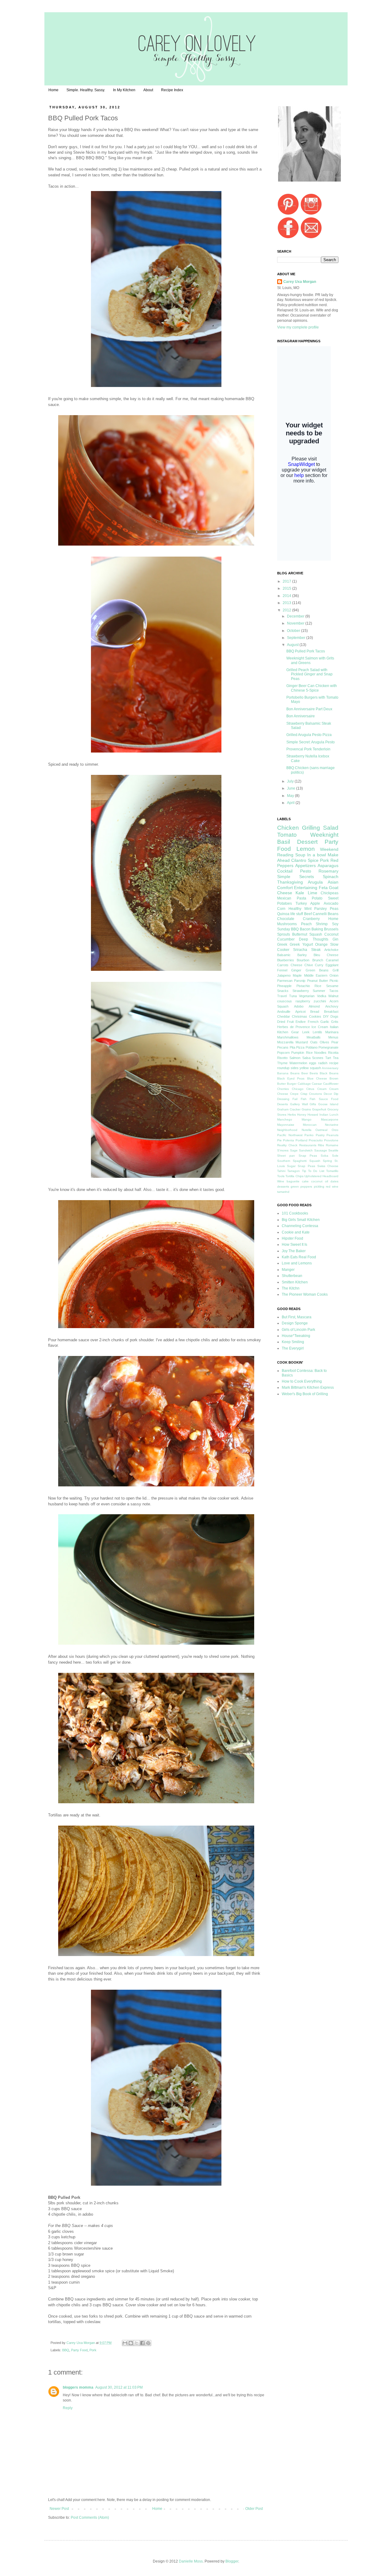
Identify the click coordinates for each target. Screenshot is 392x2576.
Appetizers (305, 866)
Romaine (332, 1145)
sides (295, 1068)
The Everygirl (293, 1348)
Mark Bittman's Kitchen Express (308, 1388)
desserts (283, 1187)
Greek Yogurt (301, 944)
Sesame (332, 986)
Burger (292, 1084)
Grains (306, 1109)
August (293, 645)
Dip (336, 1094)
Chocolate (286, 919)
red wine (332, 1187)
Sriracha (300, 950)
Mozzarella (285, 1042)
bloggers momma (78, 2387)
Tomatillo (332, 1171)
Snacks (283, 991)
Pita (292, 1047)
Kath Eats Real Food (299, 1257)
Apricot (300, 1012)
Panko (309, 1135)
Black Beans (329, 1073)
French (313, 1022)
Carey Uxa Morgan (81, 2343)
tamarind (283, 1192)
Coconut (331, 934)
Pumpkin (298, 1053)
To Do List (316, 1171)
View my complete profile (298, 327)
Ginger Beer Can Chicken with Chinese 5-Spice (312, 688)
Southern (284, 1161)
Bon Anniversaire (301, 716)
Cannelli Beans (326, 914)
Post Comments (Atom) (90, 2518)
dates (334, 1181)
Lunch (334, 1115)
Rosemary (328, 871)
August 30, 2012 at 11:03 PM (119, 2387)
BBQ (66, 2350)
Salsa (306, 1058)
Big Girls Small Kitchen (301, 1220)
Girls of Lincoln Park (298, 1330)
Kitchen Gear (288, 1032)
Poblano (312, 1047)
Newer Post (59, 2509)
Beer (305, 1073)
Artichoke (331, 950)
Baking (317, 929)
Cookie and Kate (296, 1232)
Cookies (315, 1016)
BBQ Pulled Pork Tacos (306, 651)
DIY (326, 1016)
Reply (68, 2408)
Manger (288, 1270)
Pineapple (284, 986)
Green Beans (317, 970)
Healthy (295, 909)
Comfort (285, 888)
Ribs (321, 1145)
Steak (316, 950)
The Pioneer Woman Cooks (305, 1294)
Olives (324, 1042)
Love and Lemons (297, 1263)
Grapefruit (319, 1109)
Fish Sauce (319, 1099)
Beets (314, 1073)
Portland (302, 1140)
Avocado (331, 903)
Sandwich (306, 1150)
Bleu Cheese (326, 955)
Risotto (282, 1058)
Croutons (315, 1094)
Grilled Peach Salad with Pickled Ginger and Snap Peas (309, 674)
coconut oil (320, 1181)
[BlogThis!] (131, 2343)
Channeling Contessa (300, 1226)
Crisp (304, 1094)
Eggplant (332, 965)
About (148, 90)
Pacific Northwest (290, 1135)
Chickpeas (330, 893)
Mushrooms (287, 924)
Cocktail (285, 871)
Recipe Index (172, 90)
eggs (313, 1063)
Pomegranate (328, 1047)
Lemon (306, 849)
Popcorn (283, 1053)
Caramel (332, 960)
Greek (282, 944)
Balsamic (284, 955)
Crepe (294, 1094)
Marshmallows (288, 1037)
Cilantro (299, 860)
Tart (328, 1058)
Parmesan (285, 981)
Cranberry (311, 919)
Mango (307, 1119)
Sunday (284, 929)
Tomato (287, 835)
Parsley (320, 909)
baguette (293, 1181)
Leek (306, 1032)
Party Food (79, 2350)
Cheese (296, 965)
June (292, 788)
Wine (281, 1181)
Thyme (282, 1063)
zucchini (320, 1001)
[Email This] (125, 2343)
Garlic (325, 1022)
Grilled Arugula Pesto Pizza (309, 735)
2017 (287, 581)
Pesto (306, 871)
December (296, 616)
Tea (336, 1058)
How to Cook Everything (302, 1381)
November (296, 623)
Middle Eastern (316, 975)
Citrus (310, 1089)
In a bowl (317, 855)
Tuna (293, 996)
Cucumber (286, 939)
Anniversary (330, 1068)
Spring (327, 1161)
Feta (323, 888)
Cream (322, 1089)
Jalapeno (284, 975)
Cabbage (304, 1084)
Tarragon (294, 1171)
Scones (318, 1058)
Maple (297, 975)
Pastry (320, 1135)
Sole (335, 1156)
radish (323, 1063)
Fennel (282, 970)
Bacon (305, 929)
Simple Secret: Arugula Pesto (311, 742)
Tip (304, 1171)
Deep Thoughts (313, 939)
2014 (287, 596)
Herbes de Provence (294, 1027)
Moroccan (310, 1125)
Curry (319, 965)
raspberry (303, 1001)
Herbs (292, 1115)
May (291, 796)
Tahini (281, 1171)
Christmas (300, 1016)
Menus (333, 1037)
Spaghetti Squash (306, 1161)
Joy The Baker (294, 1251)
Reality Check (287, 1145)
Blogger (232, 2561)
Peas (334, 909)
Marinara (332, 1032)
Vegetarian (307, 996)
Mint (308, 909)
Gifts (313, 1104)
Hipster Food (292, 1238)
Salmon (295, 1058)
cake (305, 1181)
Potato (317, 898)
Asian (333, 882)
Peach (306, 924)
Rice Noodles (316, 1053)
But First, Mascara (297, 1317)
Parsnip (300, 981)
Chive (309, 965)
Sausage (321, 1150)
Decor (328, 1094)
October (294, 631)
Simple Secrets (296, 877)
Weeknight (324, 835)
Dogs (334, 1016)
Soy (335, 924)
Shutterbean (292, 1276)
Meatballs (314, 1037)
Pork (93, 2350)
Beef (308, 914)
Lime (313, 893)
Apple (315, 903)
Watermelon (298, 1063)
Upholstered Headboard (321, 1176)
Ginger (296, 970)
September (297, 638)
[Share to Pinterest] (148, 2343)
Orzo (335, 1130)
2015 (287, 588)
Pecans (283, 1047)
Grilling (311, 828)
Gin (335, 939)
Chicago (298, 1089)
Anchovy (332, 1006)
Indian (324, 1115)
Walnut (333, 996)
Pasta (302, 898)
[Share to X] (137, 2343)
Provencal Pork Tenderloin (308, 749)
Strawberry (301, 991)
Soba (324, 1156)
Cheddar (284, 1016)
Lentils (317, 1032)
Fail (295, 1099)
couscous (285, 1001)
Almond (314, 1006)
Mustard (302, 1042)
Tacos (334, 991)
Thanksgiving (290, 882)
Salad (331, 828)
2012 (287, 610)
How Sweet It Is (294, 1245)
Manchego (285, 1119)
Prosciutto (316, 1140)
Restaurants (308, 1145)
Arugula (315, 882)
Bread (315, 1012)
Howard (313, 1115)
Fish (304, 1099)
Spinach (331, 877)
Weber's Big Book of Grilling (305, 1394)
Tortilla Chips (294, 1176)
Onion (334, 975)
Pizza (300, 1047)
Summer (319, 991)
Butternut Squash (307, 934)
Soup (300, 855)
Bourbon (303, 960)
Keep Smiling (293, 1342)
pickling (319, 1187)
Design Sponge (295, 1323)
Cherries (283, 1089)
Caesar (317, 1084)
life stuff (297, 914)
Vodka (322, 996)
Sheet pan (286, 1156)
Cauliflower (331, 1084)
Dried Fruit (285, 1022)
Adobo (299, 1006)
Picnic (334, 981)
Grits (335, 1022)
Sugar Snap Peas (301, 1166)
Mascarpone (330, 1119)
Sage (294, 1150)
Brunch (318, 960)
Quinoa (283, 914)
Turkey (301, 903)
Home (53, 90)
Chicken (288, 828)
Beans (295, 1073)
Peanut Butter (318, 981)
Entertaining (306, 888)
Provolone (331, 1140)
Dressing (283, 1099)
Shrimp (322, 924)
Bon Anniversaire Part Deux (309, 709)
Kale (300, 893)
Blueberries (286, 960)
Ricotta (333, 1053)
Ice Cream (320, 1027)
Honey (302, 1115)
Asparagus (328, 866)
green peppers (301, 1187)
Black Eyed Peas (291, 1078)
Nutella (307, 1130)
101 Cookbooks (295, 1213)
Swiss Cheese (328, 1166)
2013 (287, 603)
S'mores (283, 1150)
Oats (314, 1042)
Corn (281, 909)
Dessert (307, 842)
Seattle (333, 1150)
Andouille (284, 1012)
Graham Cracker (289, 1109)
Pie (279, 1140)
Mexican (284, 898)
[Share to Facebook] (142, 2343)
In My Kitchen (124, 90)
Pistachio (303, 986)
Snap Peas (308, 1156)
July (291, 781)
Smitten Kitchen (295, 1282)
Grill (335, 970)
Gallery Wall (299, 1104)
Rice (318, 986)
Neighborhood (287, 1130)
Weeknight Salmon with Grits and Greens (310, 660)
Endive (301, 1022)
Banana (283, 1073)
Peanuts (332, 1135)
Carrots (283, 965)
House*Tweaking (296, 1336)
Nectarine (332, 1125)
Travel (282, 996)
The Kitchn (291, 1288)
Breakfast (331, 1012)
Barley (302, 955)
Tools (281, 1176)
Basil (284, 842)
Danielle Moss (191, 2561)
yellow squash (310, 1068)
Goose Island (328, 1104)
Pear (335, 1042)
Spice (313, 860)
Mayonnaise (286, 1125)
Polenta (288, 1140)
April (291, 803)
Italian (334, 1027)
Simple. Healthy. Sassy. (86, 90)
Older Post (254, 2509)
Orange (321, 944)
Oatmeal (321, 1130)
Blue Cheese (317, 1078)
